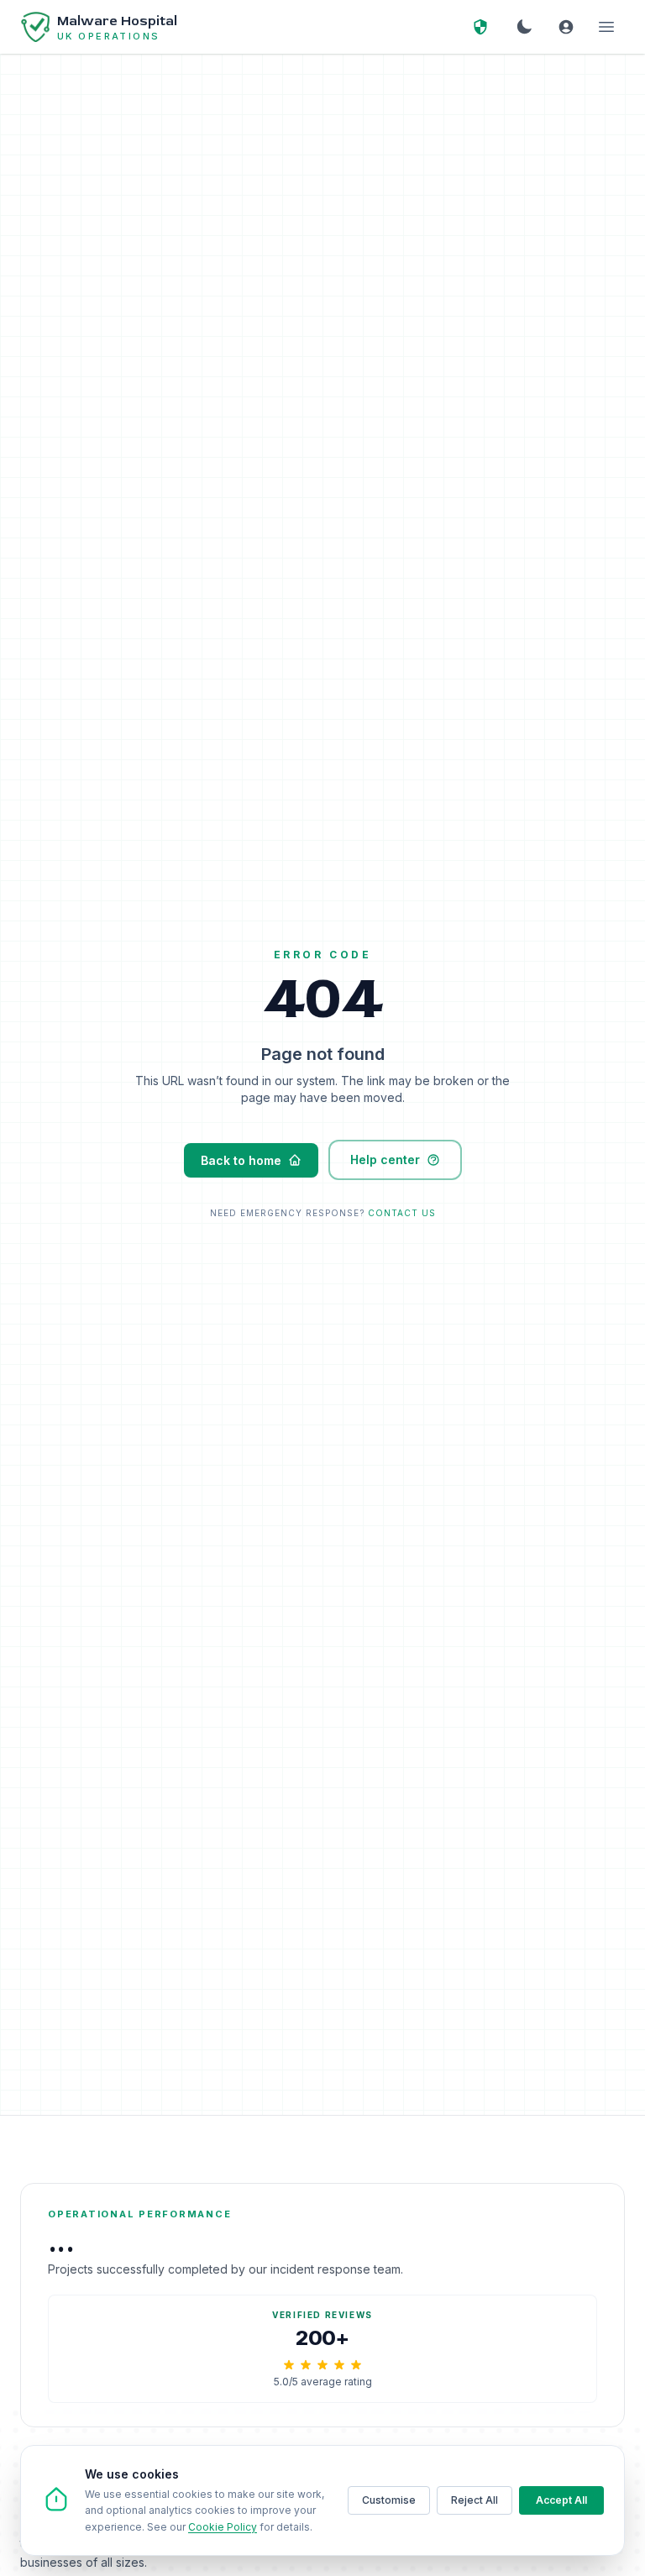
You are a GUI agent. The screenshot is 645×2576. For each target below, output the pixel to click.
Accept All (561, 2500)
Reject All (475, 2500)
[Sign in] (566, 27)
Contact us (402, 1213)
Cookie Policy (223, 2527)
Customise (389, 2500)
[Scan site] (480, 27)
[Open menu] (606, 27)
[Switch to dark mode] (524, 27)
